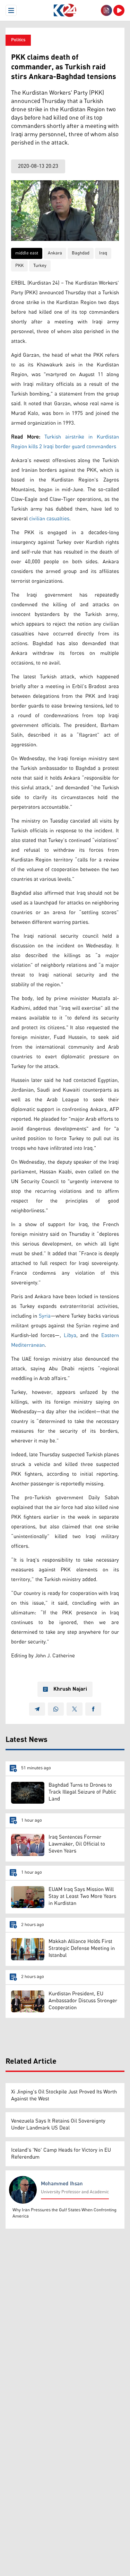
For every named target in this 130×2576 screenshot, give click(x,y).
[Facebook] (93, 1709)
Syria (45, 1316)
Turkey (40, 266)
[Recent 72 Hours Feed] (106, 10)
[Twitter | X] (75, 1709)
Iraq (103, 253)
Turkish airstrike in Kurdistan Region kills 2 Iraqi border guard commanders (65, 442)
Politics (18, 40)
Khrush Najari (70, 1689)
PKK (19, 266)
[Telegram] (37, 1709)
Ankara (55, 253)
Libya (70, 1335)
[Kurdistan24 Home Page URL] (65, 10)
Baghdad (81, 253)
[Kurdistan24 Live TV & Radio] (119, 10)
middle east (27, 253)
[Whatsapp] (56, 1709)
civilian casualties (49, 519)
